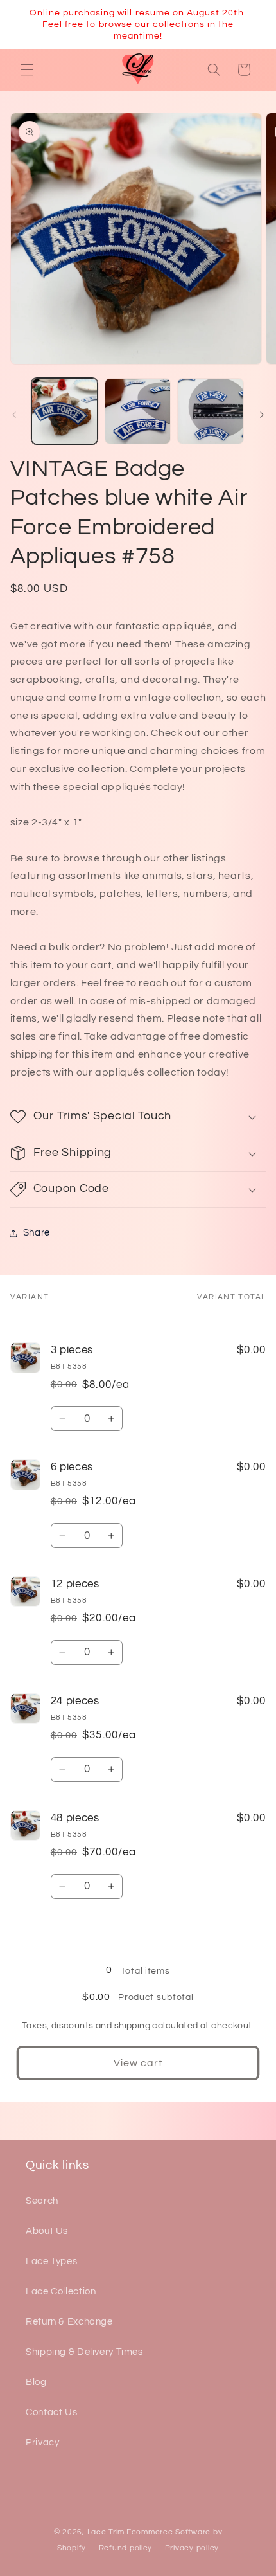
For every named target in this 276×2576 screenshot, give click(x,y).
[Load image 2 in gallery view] (138, 411)
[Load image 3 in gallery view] (210, 411)
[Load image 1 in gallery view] (65, 411)
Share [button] (37, 1233)
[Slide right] (262, 415)
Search (42, 2201)
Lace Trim (106, 2532)
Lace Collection (61, 2292)
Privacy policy (192, 2548)
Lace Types (51, 2261)
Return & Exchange (69, 2322)
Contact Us (51, 2412)
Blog (36, 2382)
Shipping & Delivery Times (84, 2352)
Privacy (42, 2443)
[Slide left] (14, 415)
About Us (47, 2231)
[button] (27, 69)
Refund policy (126, 2548)
